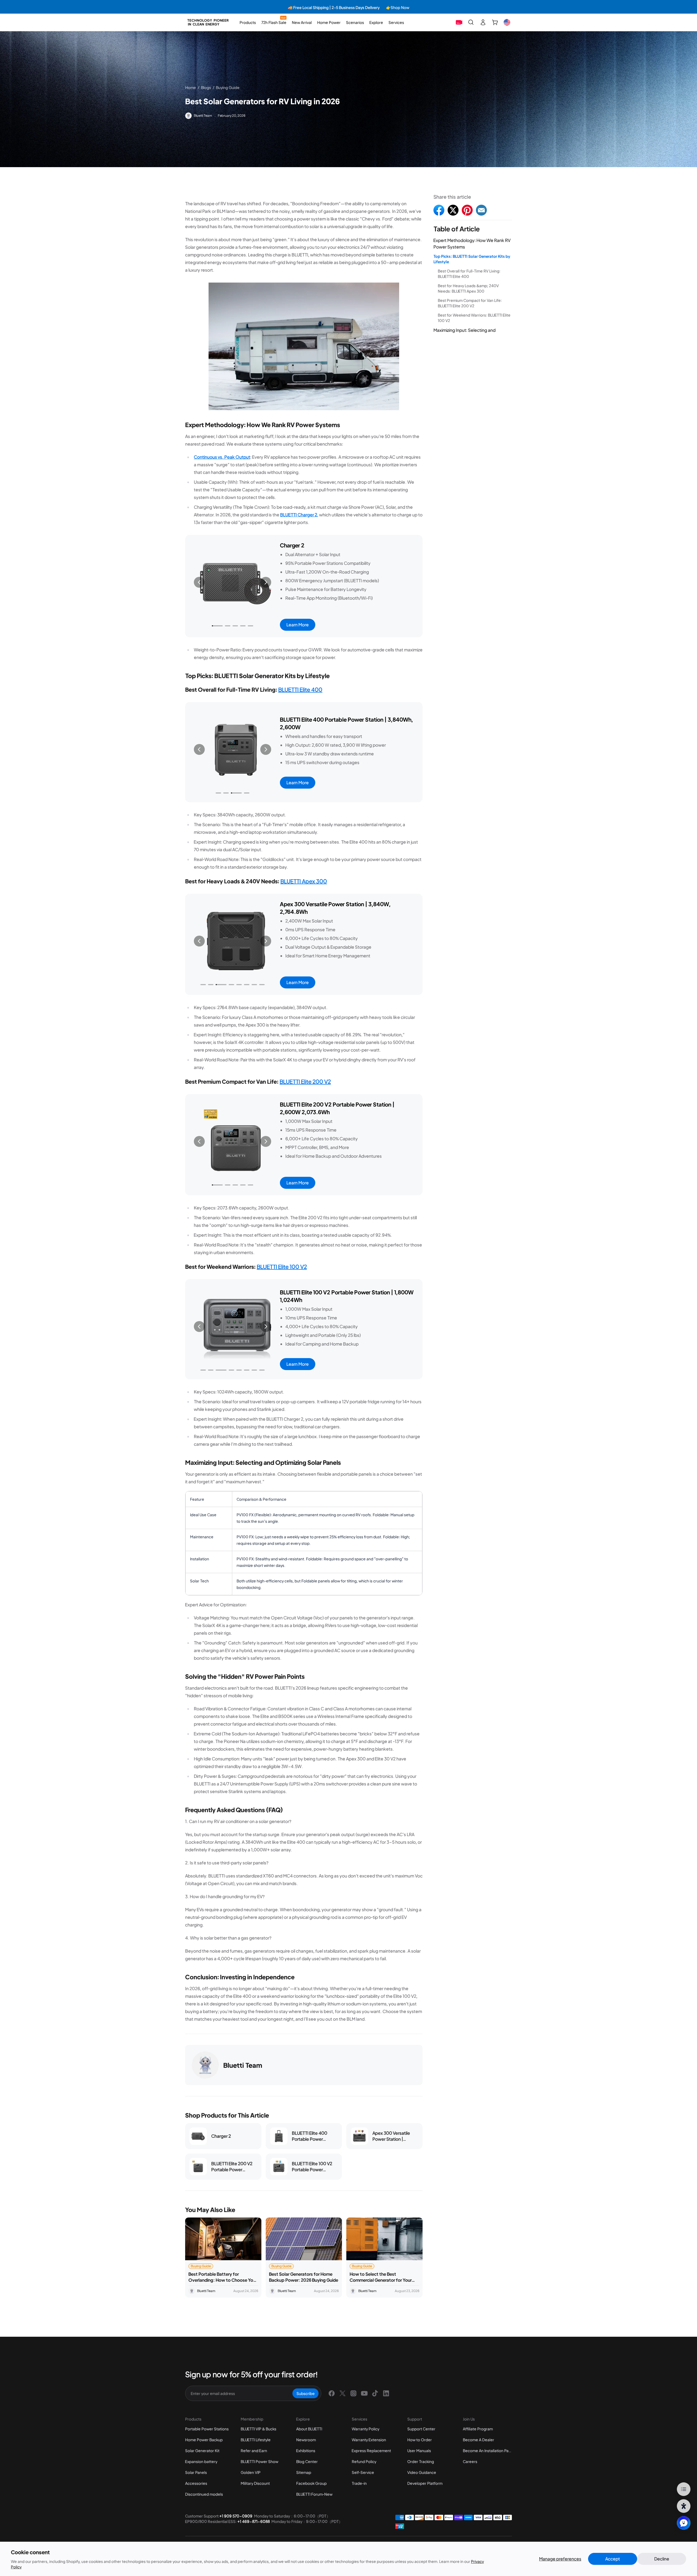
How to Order (420, 2440)
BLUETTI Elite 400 (300, 689)
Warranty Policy (366, 2429)
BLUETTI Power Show (259, 2461)
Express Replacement (371, 2451)
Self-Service (363, 2472)
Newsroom (306, 2440)
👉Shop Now (259, 7)
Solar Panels (196, 2472)
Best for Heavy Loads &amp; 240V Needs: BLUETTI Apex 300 (468, 288)
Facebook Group (311, 2483)
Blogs (206, 87)
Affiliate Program (478, 2429)
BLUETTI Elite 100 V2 (282, 1266)
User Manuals (419, 2451)
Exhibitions (306, 2451)
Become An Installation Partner (490, 2451)
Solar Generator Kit (202, 2451)
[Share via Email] (481, 210)
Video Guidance (422, 2472)
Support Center (421, 2429)
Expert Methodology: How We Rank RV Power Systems (472, 243)
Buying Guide (228, 87)
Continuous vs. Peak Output (222, 457)
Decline (662, 2559)
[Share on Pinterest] (467, 210)
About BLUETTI (309, 2429)
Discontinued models (204, 2494)
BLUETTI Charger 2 (299, 515)
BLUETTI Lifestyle (256, 2440)
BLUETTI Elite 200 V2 (305, 1081)
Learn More (298, 625)
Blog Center (307, 2461)
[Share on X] (453, 210)
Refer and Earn (254, 2451)
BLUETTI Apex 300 (304, 881)
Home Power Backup (204, 2440)
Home (191, 87)
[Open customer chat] (684, 2523)
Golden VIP (251, 2472)
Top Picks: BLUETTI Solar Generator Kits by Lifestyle (472, 259)
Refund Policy (364, 2461)
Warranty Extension (369, 2440)
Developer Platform (425, 2483)
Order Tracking (421, 2461)
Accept (613, 2559)
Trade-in (359, 2483)
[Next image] (266, 582)
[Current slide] (233, 626)
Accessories (196, 2483)
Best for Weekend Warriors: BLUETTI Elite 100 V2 (474, 318)
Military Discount (255, 2483)
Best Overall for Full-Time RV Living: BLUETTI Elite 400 (469, 274)
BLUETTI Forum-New (314, 2494)
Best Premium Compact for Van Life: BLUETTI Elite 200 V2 (470, 303)
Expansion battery (201, 2461)
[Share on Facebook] (439, 210)
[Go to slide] (215, 626)
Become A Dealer (479, 2440)
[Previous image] (199, 582)
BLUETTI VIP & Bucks (259, 2429)
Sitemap (304, 2472)
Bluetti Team (203, 116)
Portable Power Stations (207, 2429)
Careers (470, 2461)
